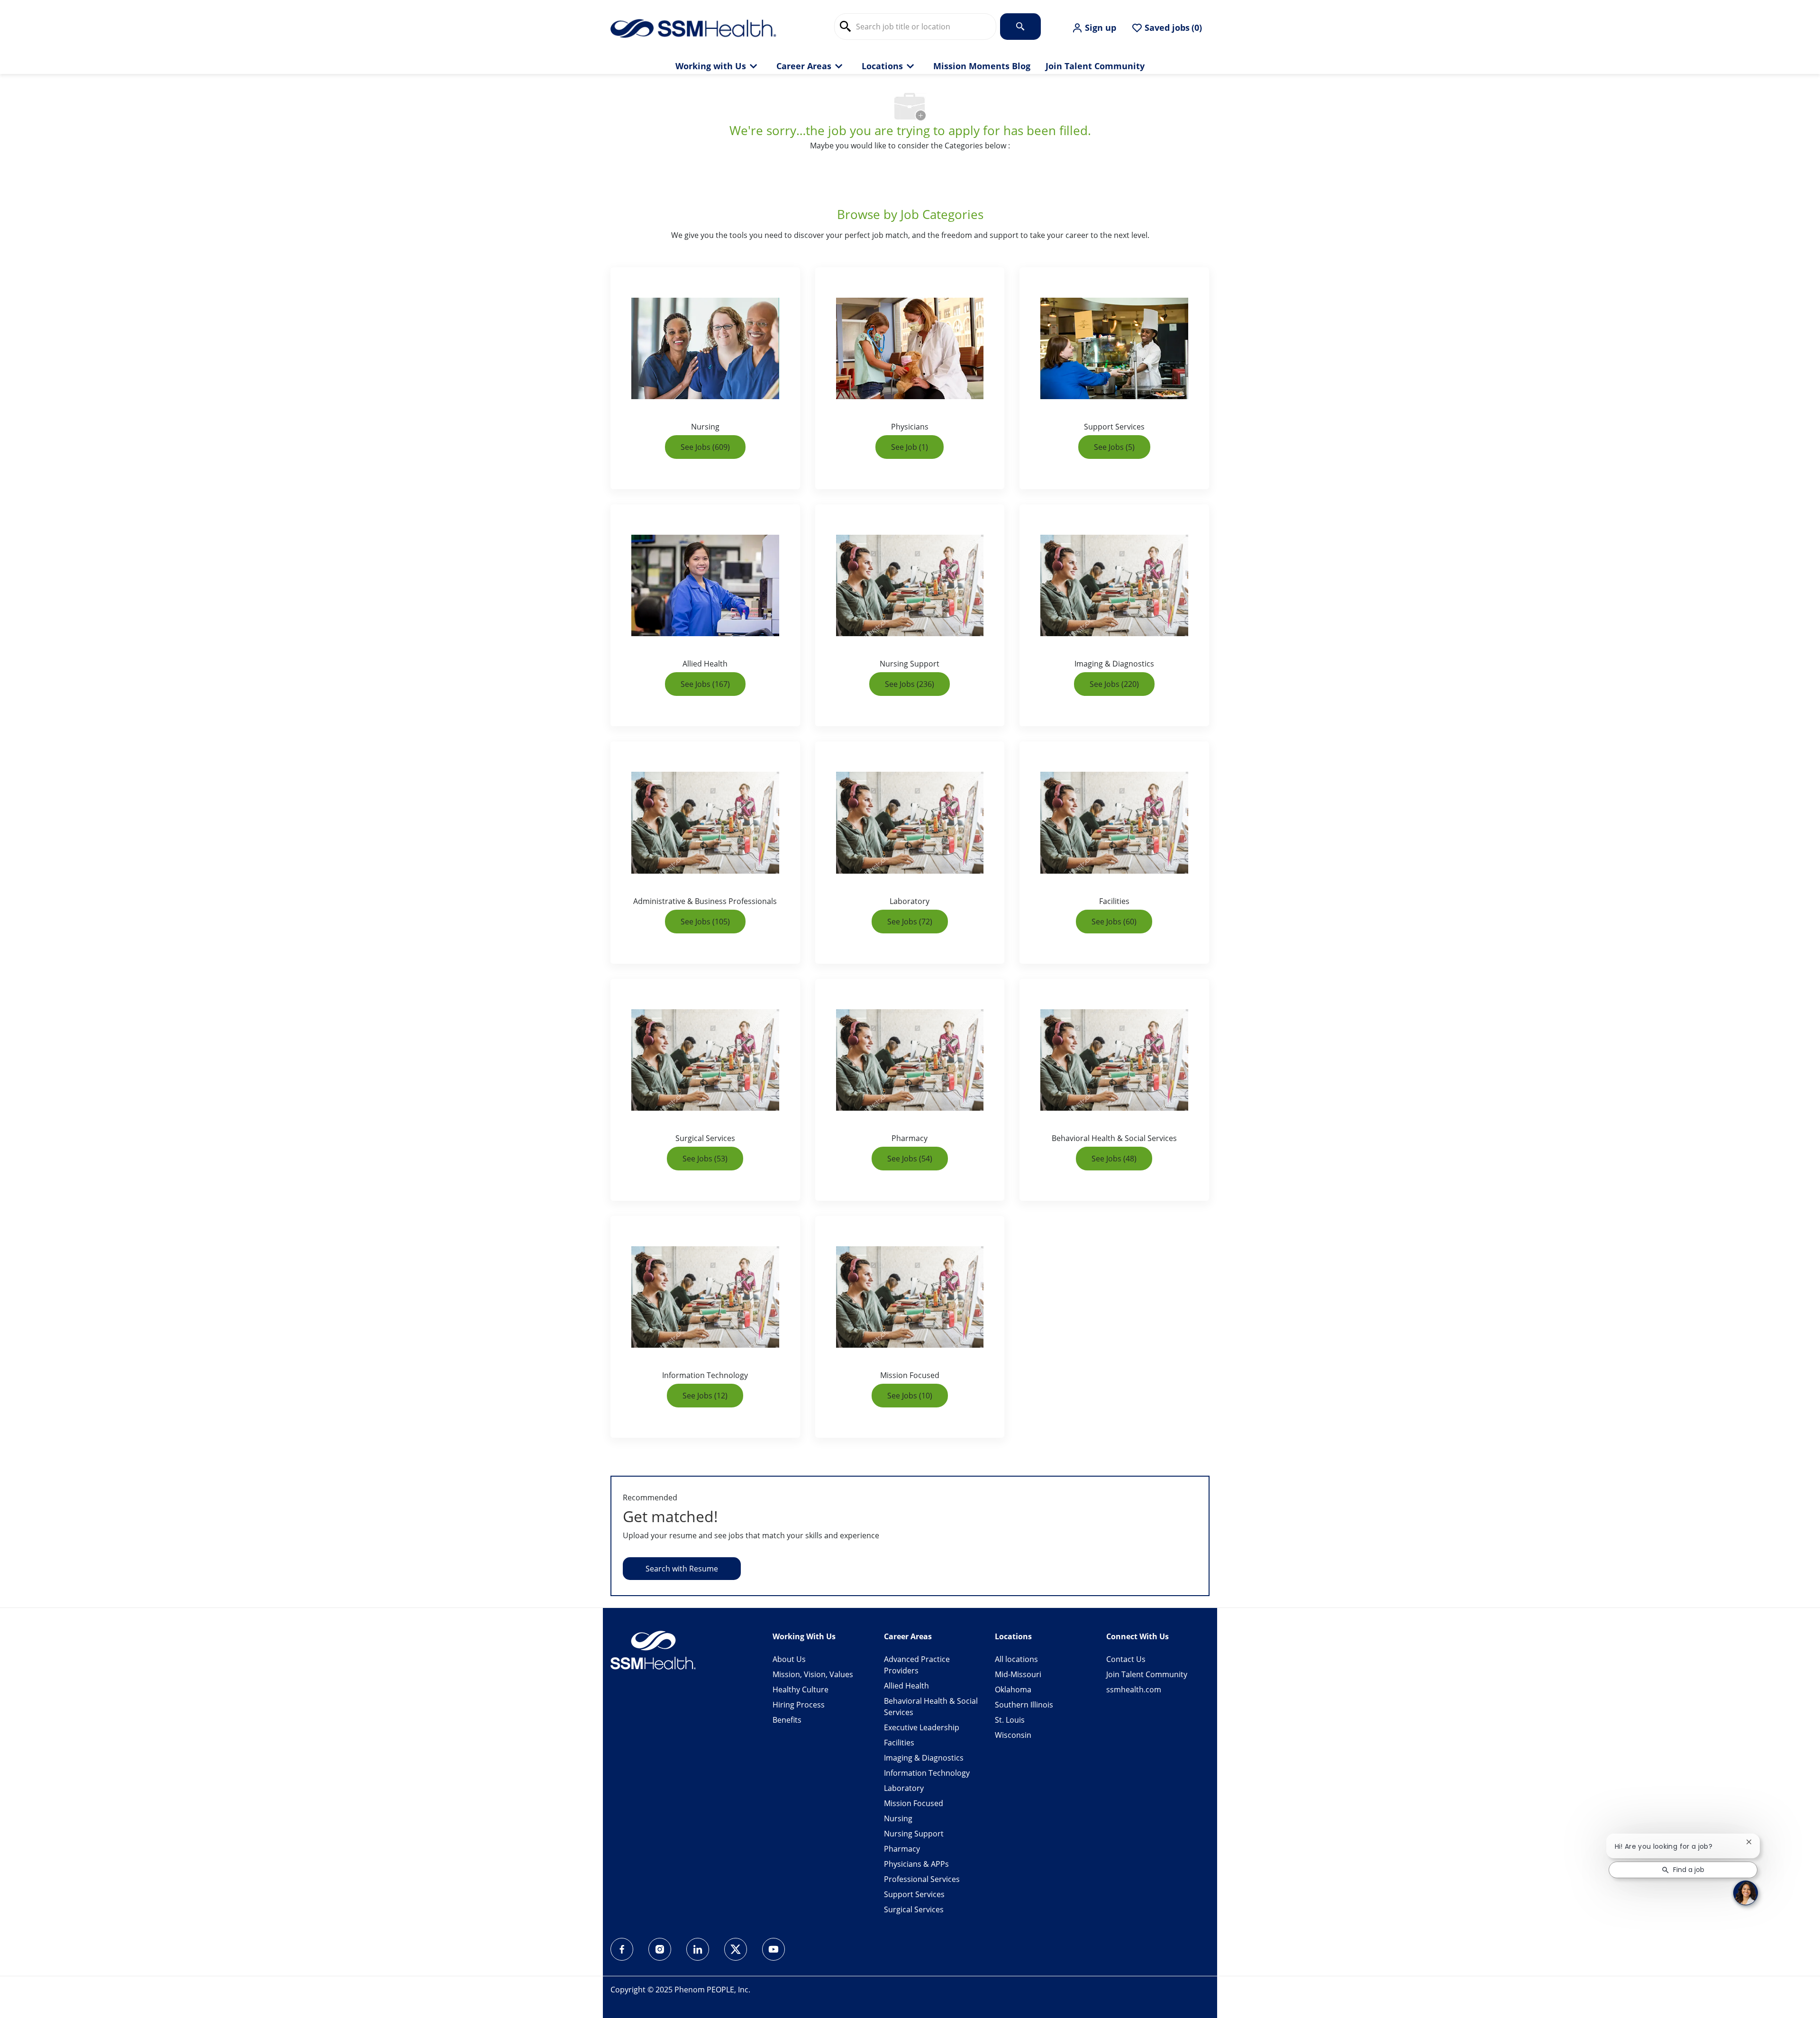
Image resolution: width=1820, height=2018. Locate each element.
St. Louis (1010, 1720)
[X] (736, 1949)
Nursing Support (914, 1834)
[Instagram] (660, 1949)
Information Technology (927, 1773)
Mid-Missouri (1018, 1674)
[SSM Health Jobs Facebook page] (622, 1949)
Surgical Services (914, 1909)
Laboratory (904, 1788)
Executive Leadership (922, 1727)
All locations (1016, 1659)
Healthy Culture (801, 1689)
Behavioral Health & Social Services (931, 1707)
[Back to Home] (693, 27)
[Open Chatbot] (1746, 1893)
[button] (1094, 28)
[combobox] (915, 27)
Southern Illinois (1024, 1705)
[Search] (1020, 27)
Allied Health (906, 1686)
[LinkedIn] (698, 1949)
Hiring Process (799, 1705)
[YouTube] (773, 1949)
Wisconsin (1013, 1735)
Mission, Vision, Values (813, 1674)
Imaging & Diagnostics (924, 1758)
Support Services (914, 1894)
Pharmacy (902, 1849)
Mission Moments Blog (982, 66)
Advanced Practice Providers (917, 1665)
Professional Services (922, 1879)
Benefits (787, 1720)
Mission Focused (914, 1803)
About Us (789, 1659)
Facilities (899, 1743)
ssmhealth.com (1134, 1689)
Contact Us (1126, 1659)
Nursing (898, 1818)
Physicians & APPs (916, 1864)
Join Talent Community (1095, 66)
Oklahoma (1013, 1689)
